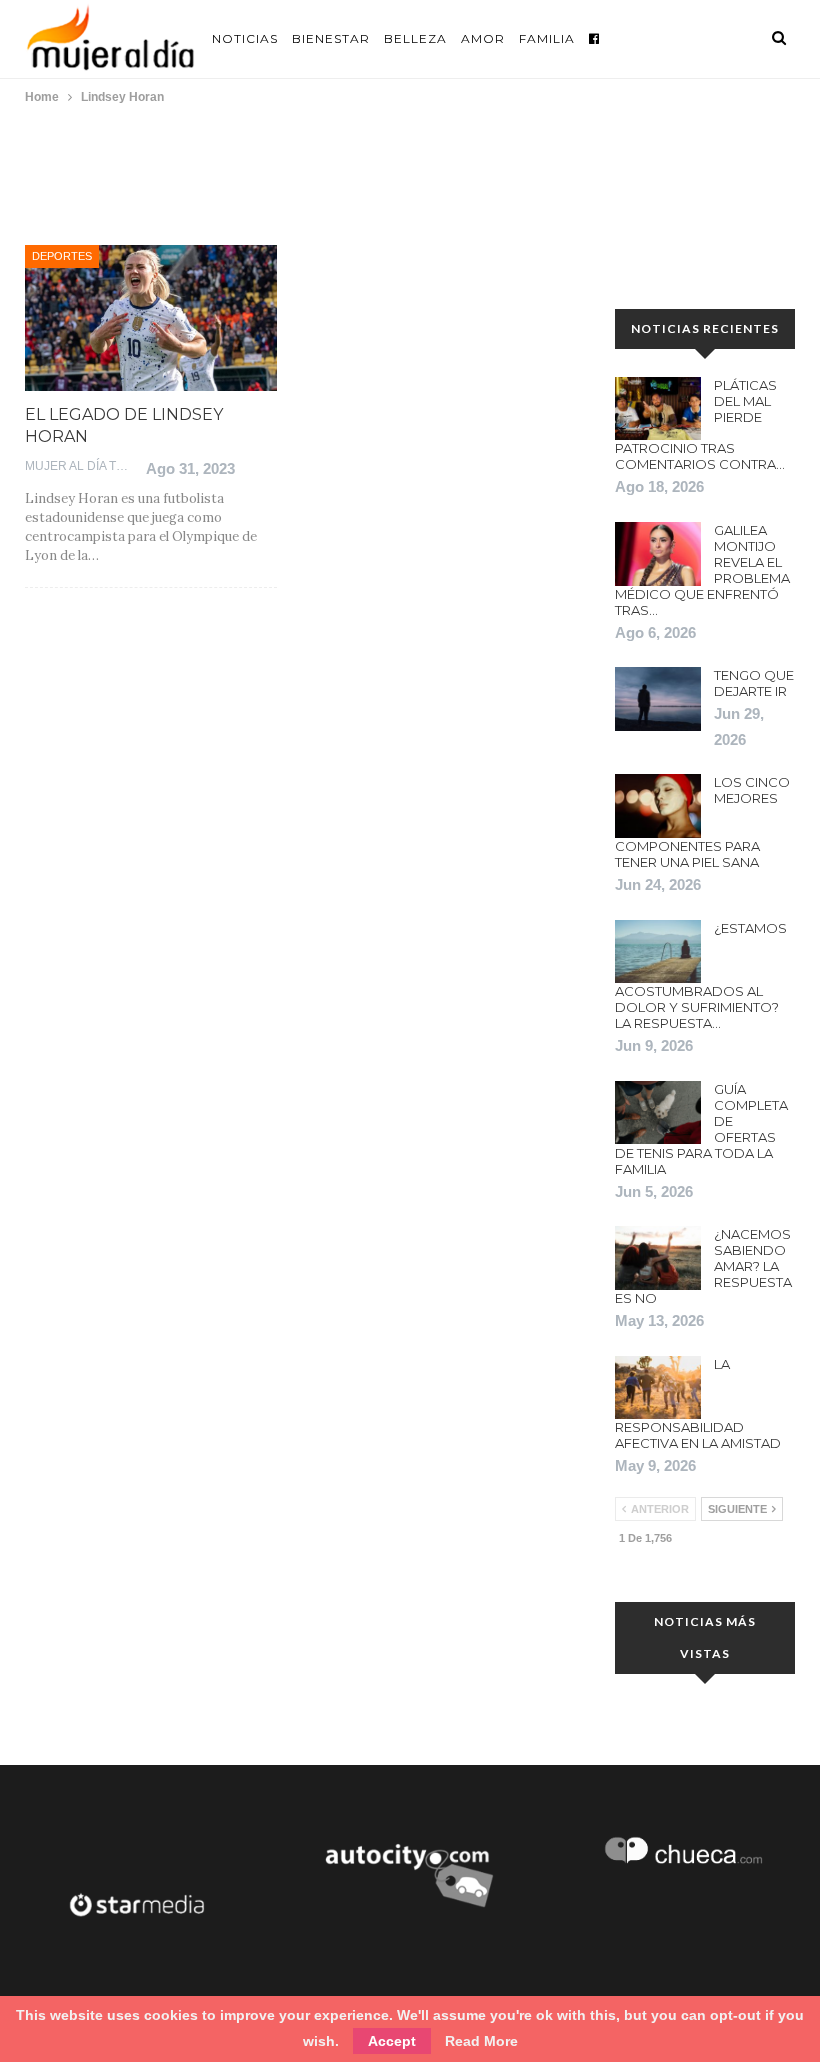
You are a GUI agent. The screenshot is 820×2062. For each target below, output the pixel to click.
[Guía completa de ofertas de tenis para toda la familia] (658, 1113)
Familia (547, 38)
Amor (483, 38)
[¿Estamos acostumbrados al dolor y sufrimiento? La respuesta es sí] (658, 952)
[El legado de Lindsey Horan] (151, 318)
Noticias (245, 38)
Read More (481, 2041)
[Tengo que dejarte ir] (658, 699)
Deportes (62, 256)
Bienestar (331, 38)
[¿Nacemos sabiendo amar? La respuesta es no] (658, 1258)
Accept (392, 2041)
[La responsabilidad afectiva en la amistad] (658, 1388)
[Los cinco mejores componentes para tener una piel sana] (658, 806)
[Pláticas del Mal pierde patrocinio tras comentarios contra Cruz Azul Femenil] (658, 409)
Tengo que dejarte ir (754, 683)
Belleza (415, 38)
